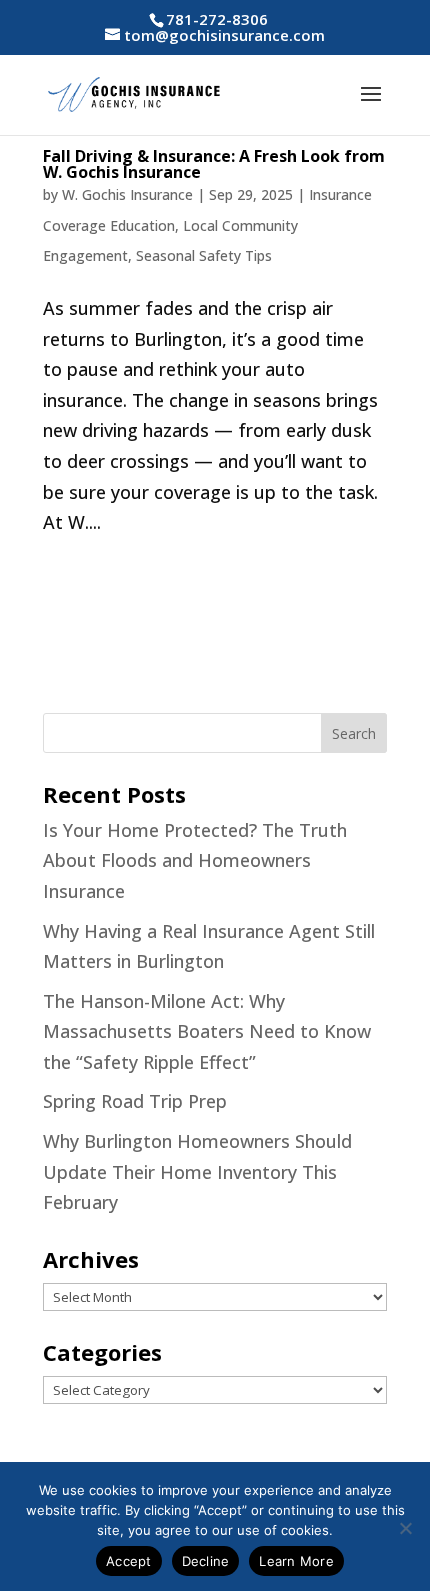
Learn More (296, 1561)
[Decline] (405, 1528)
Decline (206, 1561)
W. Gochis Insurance (127, 194)
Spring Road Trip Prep (135, 1101)
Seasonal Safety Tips (204, 255)
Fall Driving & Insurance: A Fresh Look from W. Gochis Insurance (214, 164)
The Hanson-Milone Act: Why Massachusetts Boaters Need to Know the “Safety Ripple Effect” (207, 1031)
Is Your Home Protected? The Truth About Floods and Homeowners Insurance (195, 860)
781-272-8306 (217, 19)
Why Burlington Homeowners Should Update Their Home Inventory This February (197, 1171)
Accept (129, 1561)
